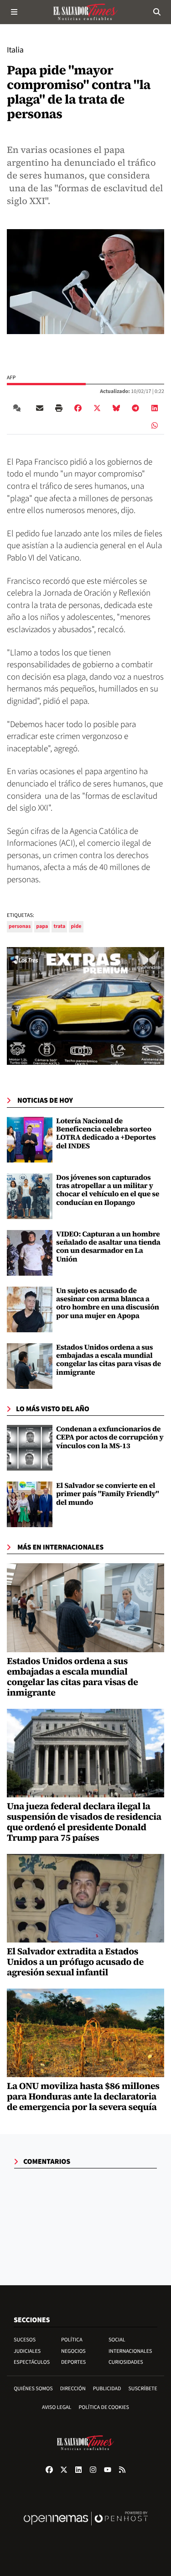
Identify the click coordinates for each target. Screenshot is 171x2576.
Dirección (73, 2389)
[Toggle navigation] (14, 12)
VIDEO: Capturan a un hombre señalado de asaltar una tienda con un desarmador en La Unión (108, 1247)
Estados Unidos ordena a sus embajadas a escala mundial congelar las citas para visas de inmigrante (109, 1360)
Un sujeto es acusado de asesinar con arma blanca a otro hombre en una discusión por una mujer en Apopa (108, 1303)
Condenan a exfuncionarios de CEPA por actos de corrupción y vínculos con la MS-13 (110, 1437)
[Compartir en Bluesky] (116, 408)
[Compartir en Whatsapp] (155, 425)
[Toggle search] (157, 12)
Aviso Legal (57, 2407)
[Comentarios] (19, 408)
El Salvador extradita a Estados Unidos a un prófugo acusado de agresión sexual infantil (75, 1962)
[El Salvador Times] (86, 12)
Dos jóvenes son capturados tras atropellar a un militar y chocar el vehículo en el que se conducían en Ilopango (108, 1190)
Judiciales (27, 2351)
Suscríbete (142, 2389)
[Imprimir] (59, 408)
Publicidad (107, 2389)
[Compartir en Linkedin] (155, 408)
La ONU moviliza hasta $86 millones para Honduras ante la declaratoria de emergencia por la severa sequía (83, 2096)
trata (59, 926)
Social (117, 2340)
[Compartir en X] (97, 408)
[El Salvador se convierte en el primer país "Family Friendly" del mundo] (30, 1504)
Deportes (73, 2362)
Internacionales (130, 2351)
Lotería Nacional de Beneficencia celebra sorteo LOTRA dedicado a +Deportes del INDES (106, 1134)
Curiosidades (126, 2362)
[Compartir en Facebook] (78, 408)
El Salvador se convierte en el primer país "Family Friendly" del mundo (108, 1494)
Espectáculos (32, 2362)
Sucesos (25, 2340)
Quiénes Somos (33, 2389)
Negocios (73, 2351)
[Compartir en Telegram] (135, 408)
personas (20, 926)
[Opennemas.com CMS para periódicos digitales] (86, 2528)
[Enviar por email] (40, 408)
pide (76, 926)
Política (72, 2340)
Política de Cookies (104, 2407)
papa (42, 926)
